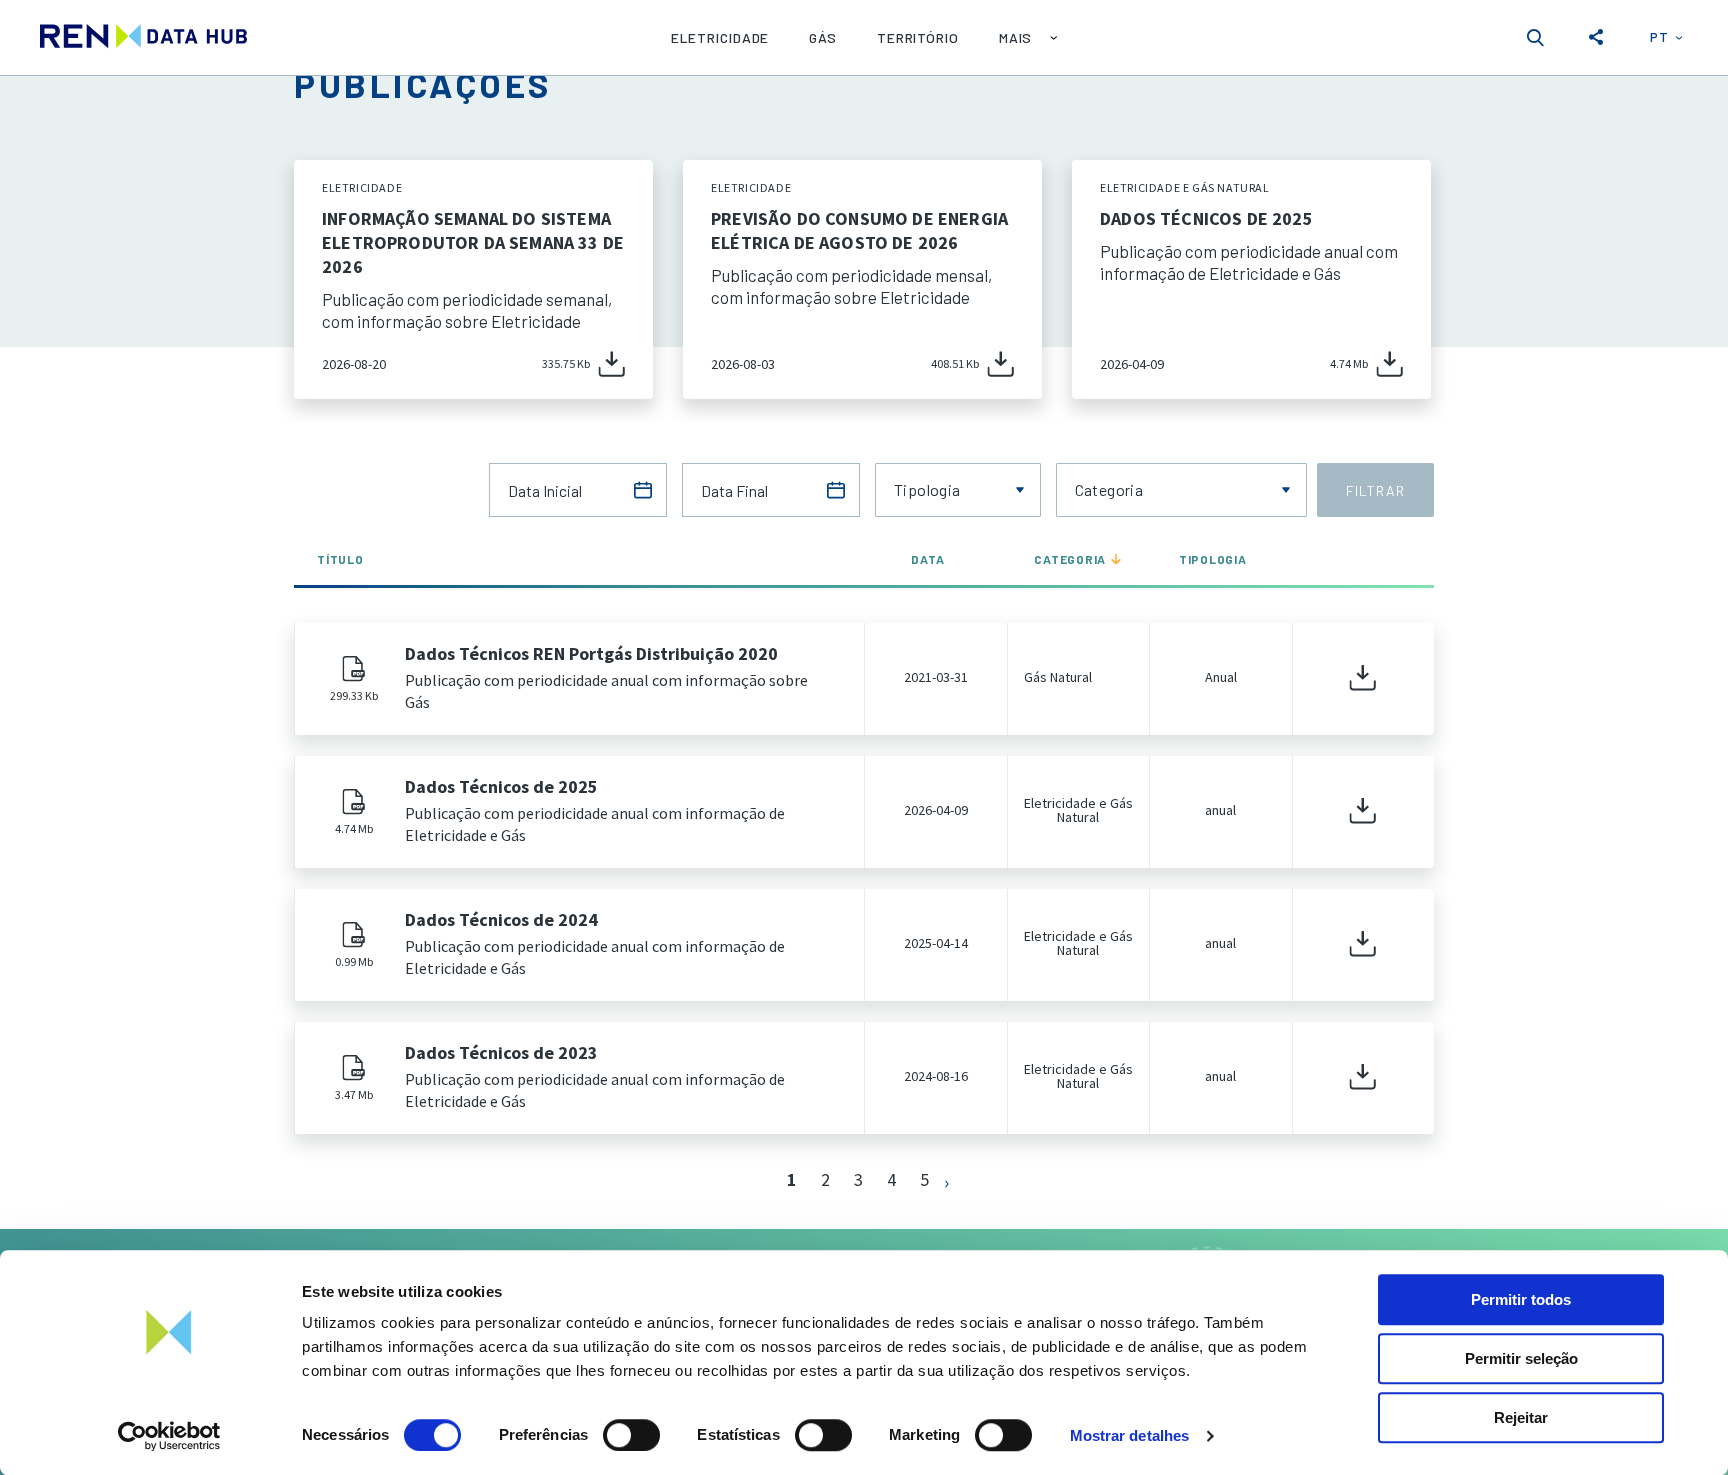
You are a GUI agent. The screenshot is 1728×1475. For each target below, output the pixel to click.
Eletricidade (720, 37)
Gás (823, 37)
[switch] (631, 1435)
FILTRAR (1375, 490)
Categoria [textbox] (1109, 490)
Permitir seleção (1521, 1358)
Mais (1016, 37)
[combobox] (958, 490)
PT (1659, 36)
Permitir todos (1521, 1299)
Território (918, 37)
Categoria (1070, 559)
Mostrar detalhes (1130, 1435)
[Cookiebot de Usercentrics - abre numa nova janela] (169, 1436)
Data (927, 559)
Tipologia (1213, 559)
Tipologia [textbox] (927, 490)
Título (340, 559)
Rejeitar (1521, 1417)
